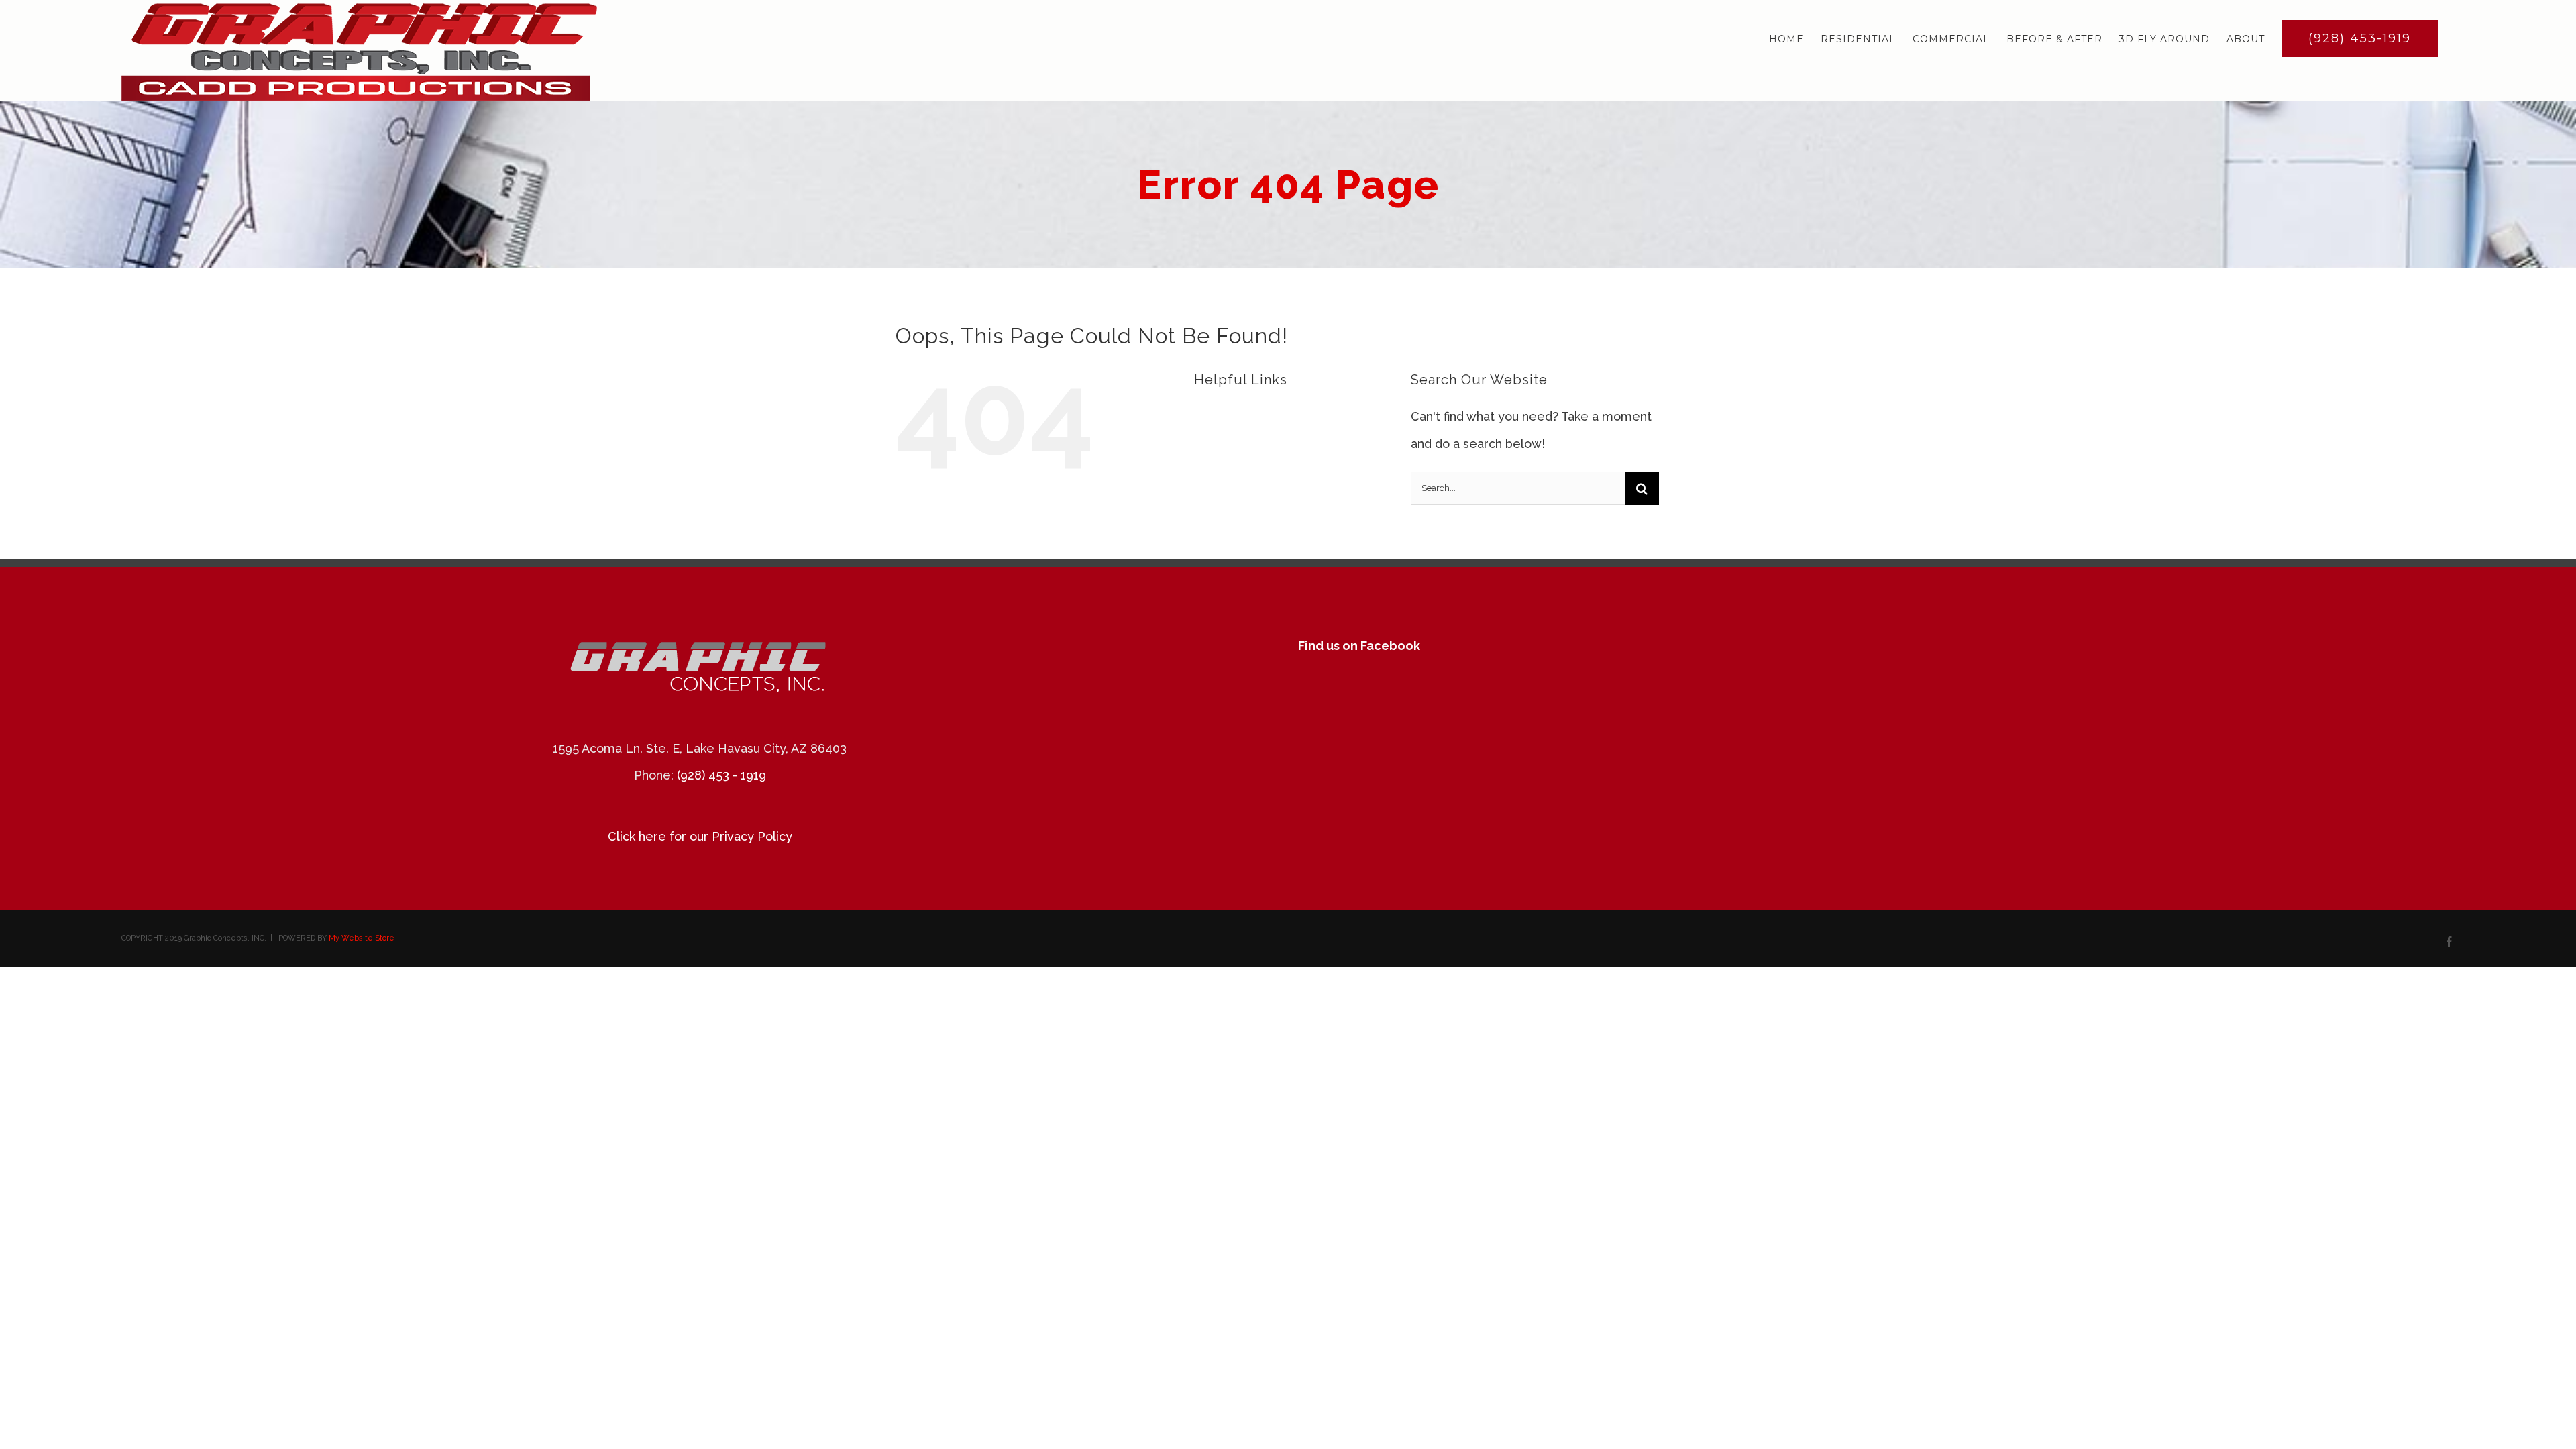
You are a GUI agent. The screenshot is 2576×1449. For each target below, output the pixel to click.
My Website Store (362, 938)
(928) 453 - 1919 (721, 775)
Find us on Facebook (1359, 646)
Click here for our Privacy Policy (700, 836)
